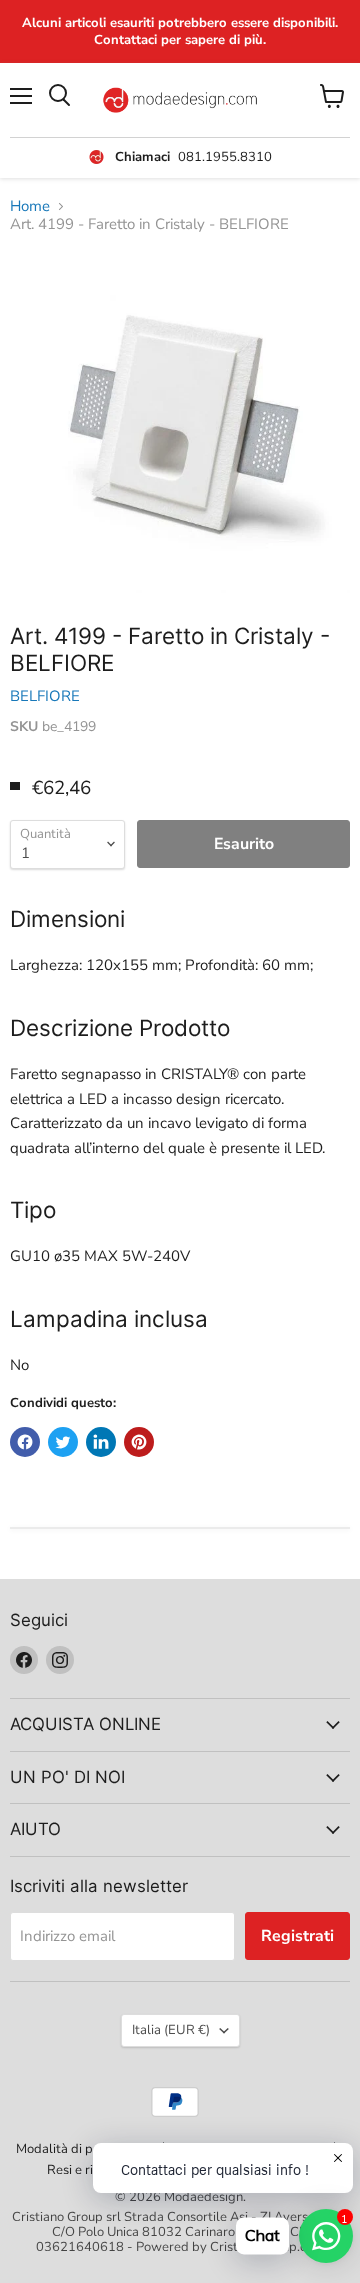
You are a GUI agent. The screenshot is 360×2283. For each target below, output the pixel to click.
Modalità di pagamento (84, 2149)
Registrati (297, 1936)
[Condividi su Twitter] (63, 1442)
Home (30, 206)
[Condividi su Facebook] (25, 1442)
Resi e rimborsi (90, 2170)
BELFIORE (45, 696)
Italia (171, 2030)
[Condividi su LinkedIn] (101, 1442)
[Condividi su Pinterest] (139, 1442)
